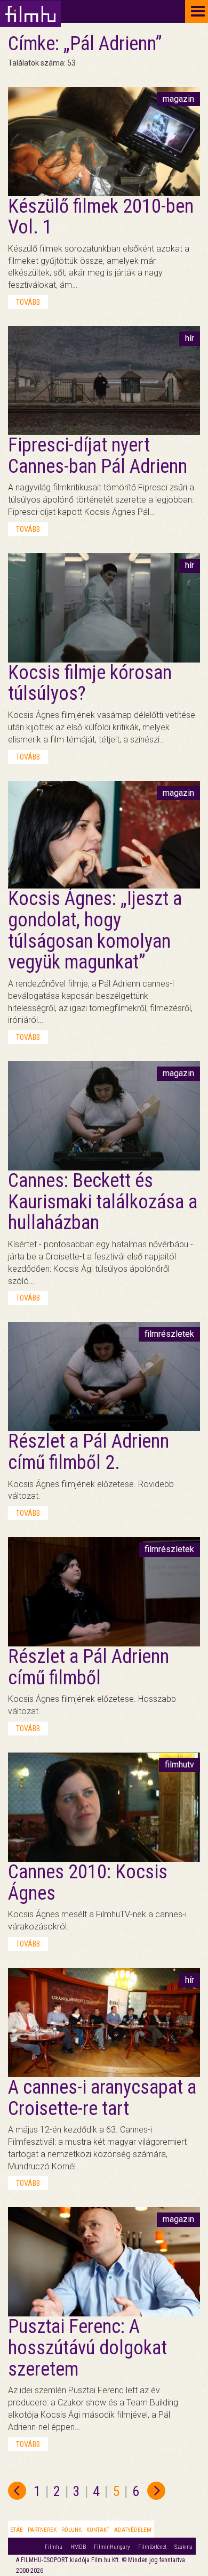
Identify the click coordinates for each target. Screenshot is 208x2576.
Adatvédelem (133, 2530)
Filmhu (54, 2547)
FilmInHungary (112, 2547)
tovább (28, 302)
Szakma (183, 2547)
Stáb (17, 2530)
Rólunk (71, 2530)
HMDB (78, 2547)
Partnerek (42, 2530)
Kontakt (98, 2530)
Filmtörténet (152, 2547)
